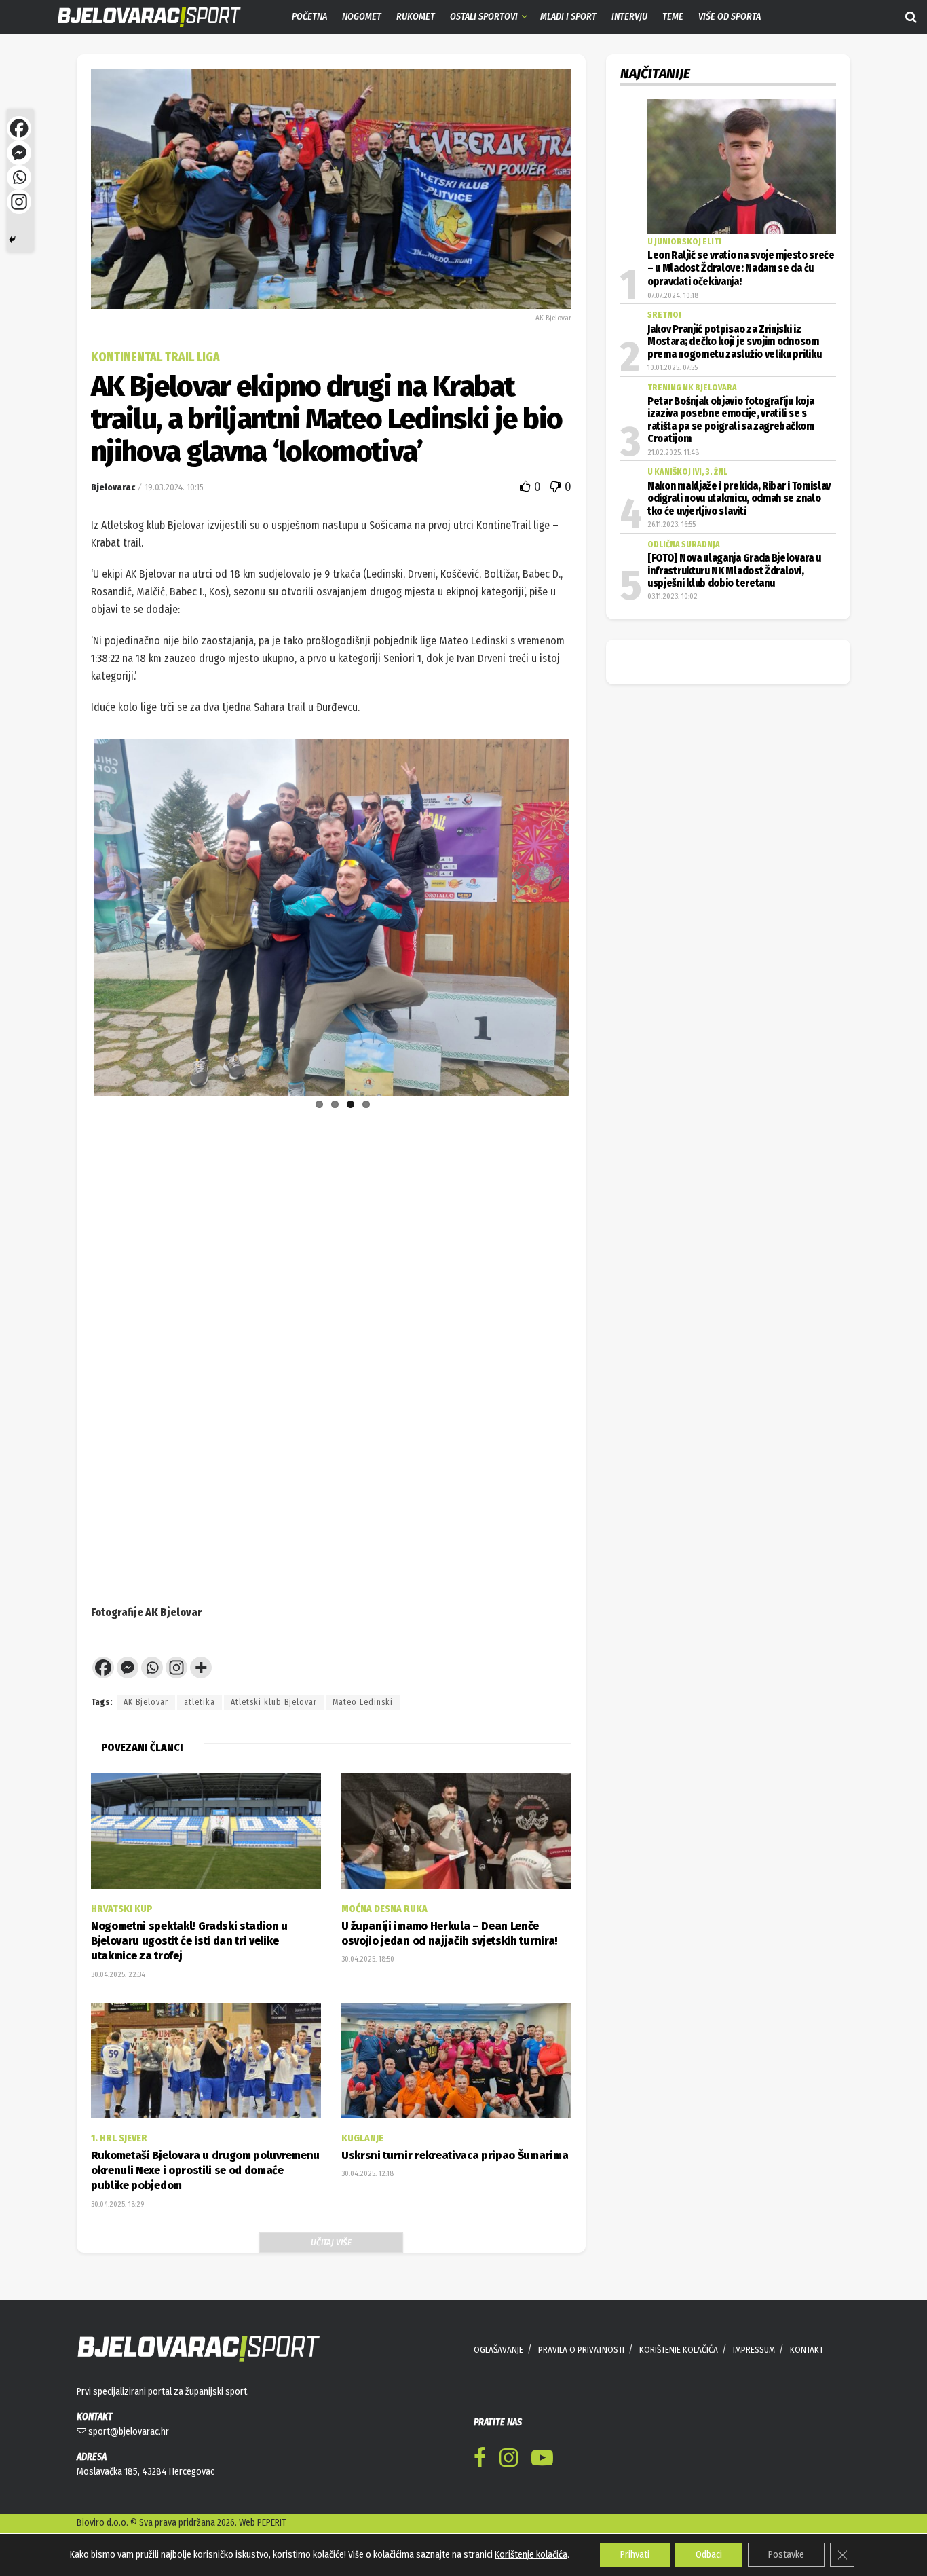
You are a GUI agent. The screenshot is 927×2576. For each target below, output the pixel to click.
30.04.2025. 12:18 (367, 2174)
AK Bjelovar (146, 1702)
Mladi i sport (568, 17)
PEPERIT (272, 2523)
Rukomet (416, 17)
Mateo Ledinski (363, 1702)
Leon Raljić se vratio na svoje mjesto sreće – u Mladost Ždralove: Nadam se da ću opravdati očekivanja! (741, 269)
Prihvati (635, 2555)
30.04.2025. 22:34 (118, 1975)
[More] (201, 1668)
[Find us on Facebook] (480, 2460)
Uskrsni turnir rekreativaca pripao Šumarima (455, 2155)
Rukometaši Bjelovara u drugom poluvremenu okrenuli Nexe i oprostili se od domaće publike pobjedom (205, 2171)
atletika (200, 1702)
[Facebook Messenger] (128, 1668)
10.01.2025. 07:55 (673, 368)
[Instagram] (176, 1668)
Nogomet (362, 17)
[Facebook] (103, 1668)
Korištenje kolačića (531, 2555)
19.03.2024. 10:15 (174, 487)
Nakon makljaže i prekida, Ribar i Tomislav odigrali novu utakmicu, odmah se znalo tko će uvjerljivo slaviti (739, 499)
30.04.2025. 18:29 (117, 2204)
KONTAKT (807, 2350)
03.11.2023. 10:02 (673, 596)
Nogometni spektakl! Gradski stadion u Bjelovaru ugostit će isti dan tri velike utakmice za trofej (189, 1941)
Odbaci (709, 2555)
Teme (673, 17)
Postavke (786, 2555)
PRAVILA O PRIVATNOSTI (581, 2350)
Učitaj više (331, 2242)
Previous (73, 870)
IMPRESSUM (754, 2350)
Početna (309, 17)
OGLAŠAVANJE (498, 2350)
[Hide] (12, 240)
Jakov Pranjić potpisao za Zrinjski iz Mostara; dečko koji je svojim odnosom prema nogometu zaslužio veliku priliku (734, 342)
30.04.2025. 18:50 (368, 1959)
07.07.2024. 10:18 (673, 296)
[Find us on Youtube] (542, 2460)
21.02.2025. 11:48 (673, 453)
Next (589, 870)
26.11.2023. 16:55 (671, 525)
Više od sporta (730, 17)
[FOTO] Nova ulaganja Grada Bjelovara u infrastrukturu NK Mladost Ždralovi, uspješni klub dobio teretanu (734, 571)
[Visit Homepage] (139, 17)
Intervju (629, 17)
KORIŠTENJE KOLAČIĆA (679, 2350)
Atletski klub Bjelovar (274, 1702)
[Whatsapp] (152, 1668)
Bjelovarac (113, 487)
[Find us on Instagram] (509, 2460)
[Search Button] (911, 17)
